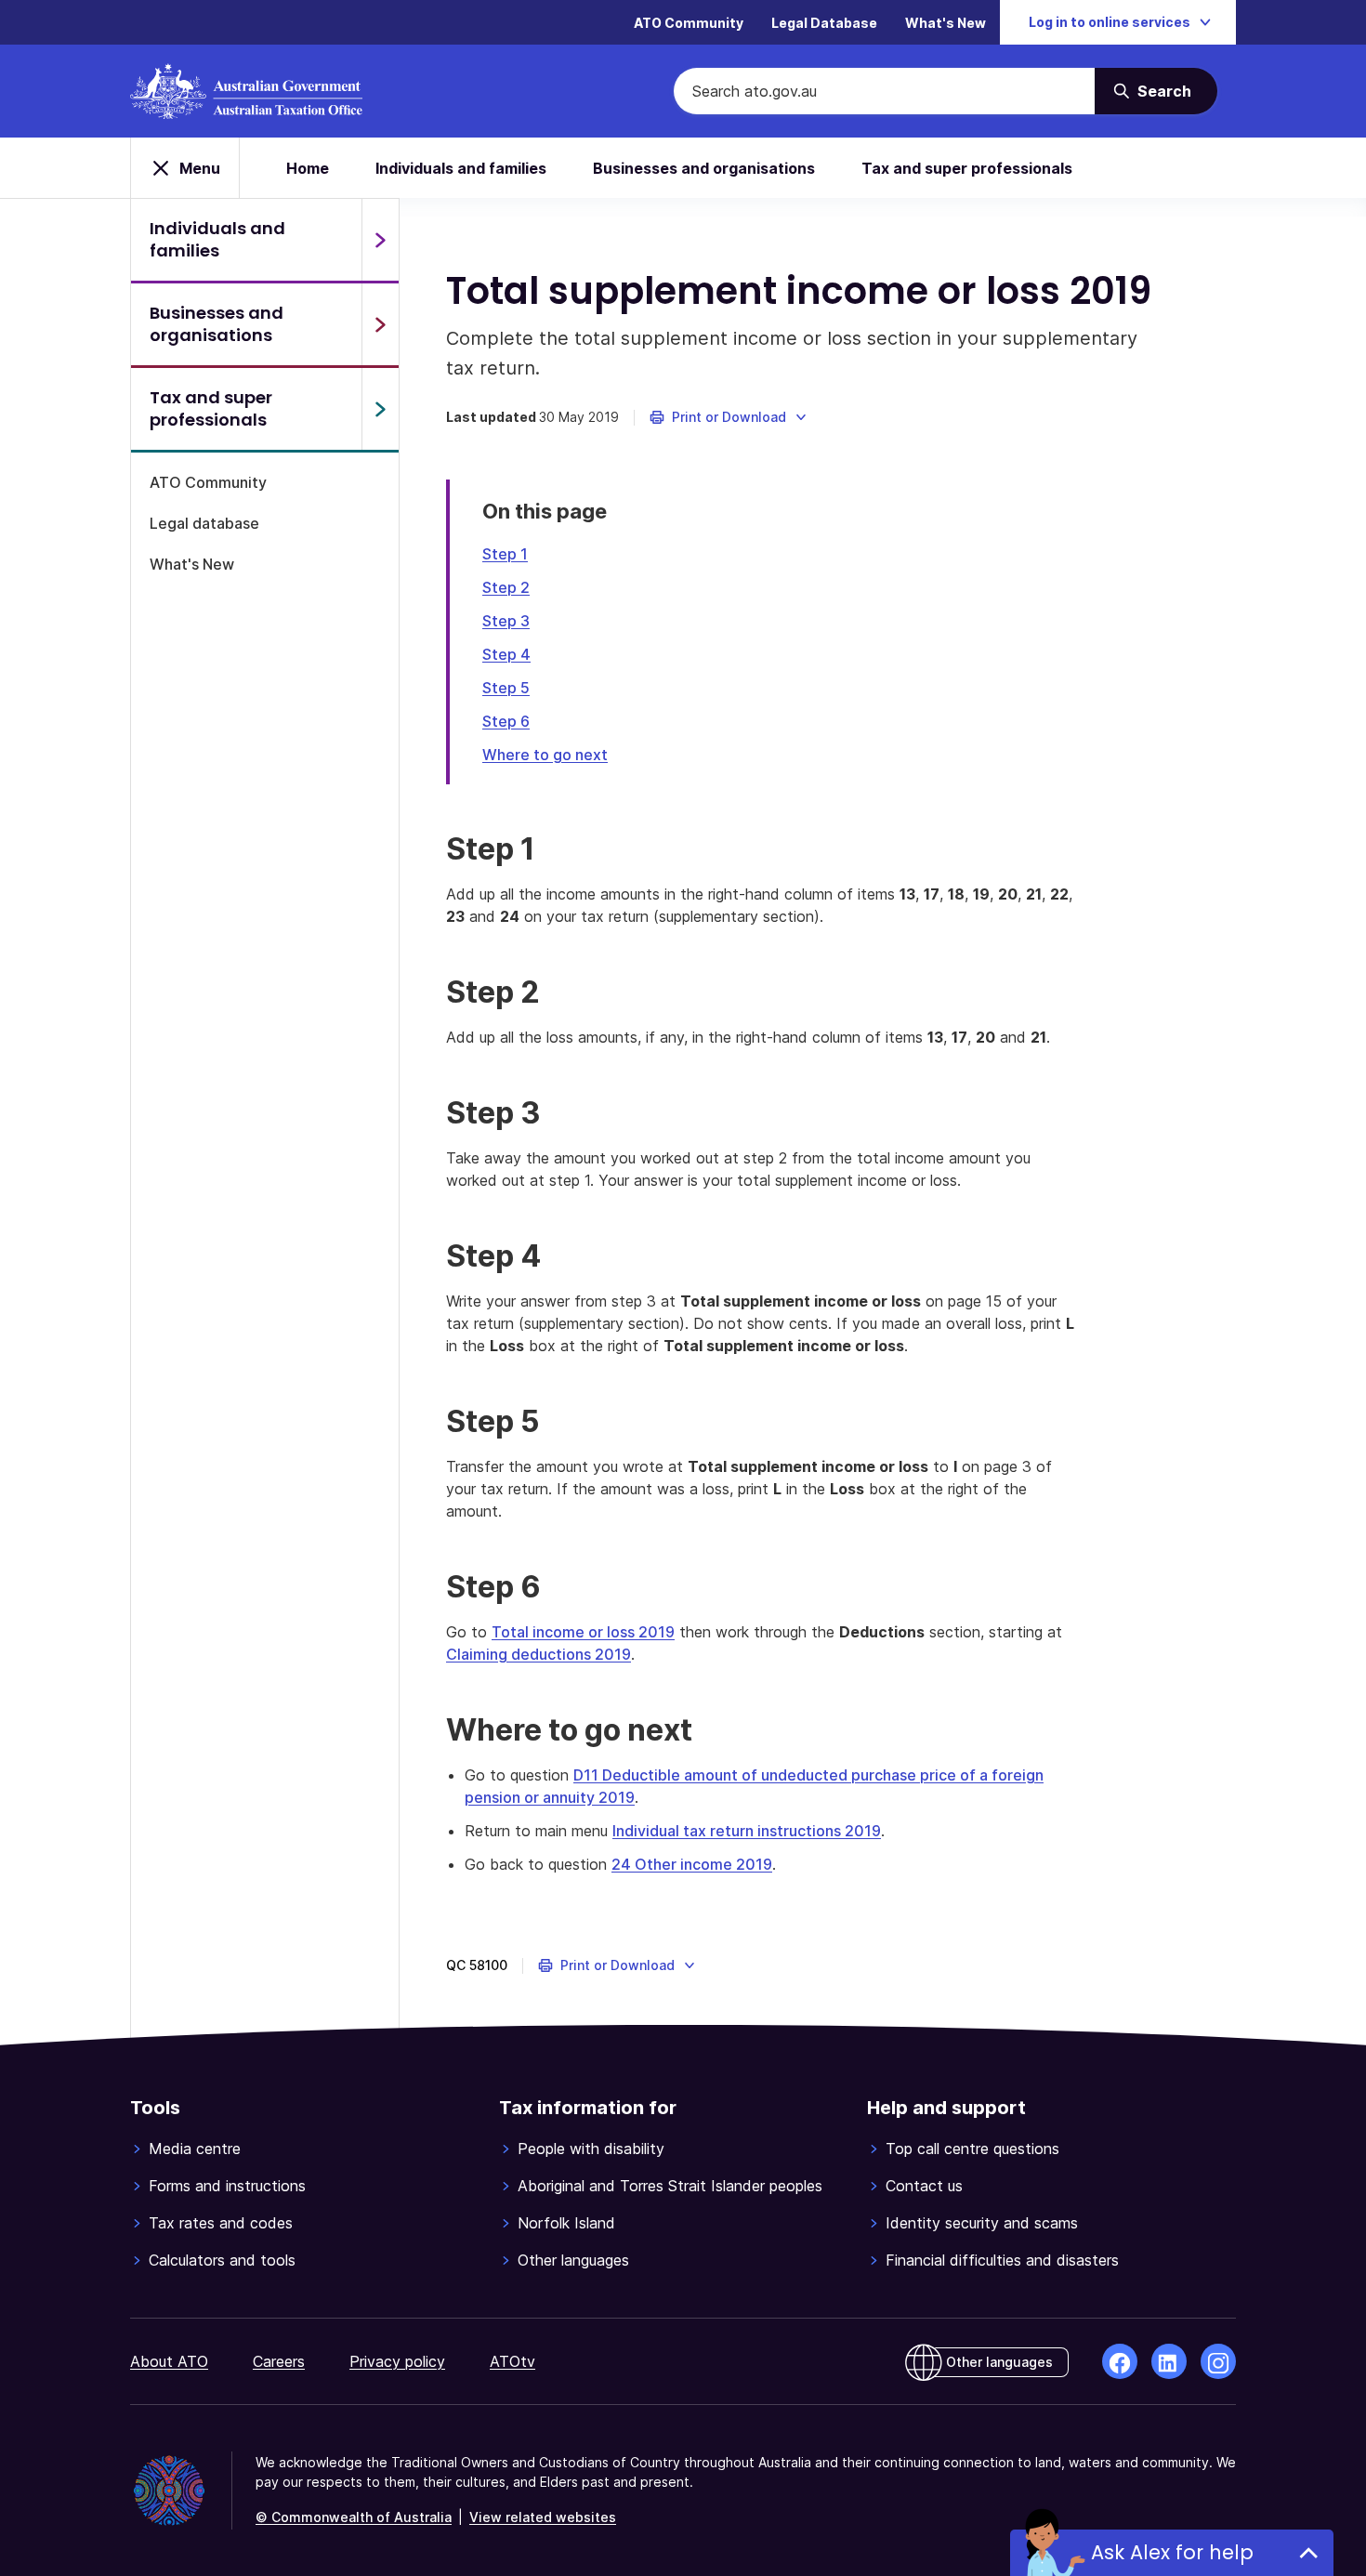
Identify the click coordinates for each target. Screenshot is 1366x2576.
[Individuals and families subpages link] (380, 240)
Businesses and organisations (704, 168)
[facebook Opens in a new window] (1120, 2361)
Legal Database (824, 23)
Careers (279, 2361)
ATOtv (512, 2361)
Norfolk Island (566, 2223)
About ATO (169, 2361)
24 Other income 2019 (692, 1864)
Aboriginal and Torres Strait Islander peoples (670, 2186)
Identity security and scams (982, 2223)
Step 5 (506, 688)
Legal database (204, 523)
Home (308, 168)
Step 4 (506, 654)
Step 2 (506, 587)
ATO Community (689, 23)
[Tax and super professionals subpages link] (380, 409)
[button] (729, 417)
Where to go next (545, 755)
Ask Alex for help (1172, 2552)
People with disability (591, 2149)
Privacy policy (397, 2361)
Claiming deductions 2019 (539, 1654)
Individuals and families (461, 168)
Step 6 (506, 721)
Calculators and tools (222, 2260)
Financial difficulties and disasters (1002, 2260)
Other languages (573, 2260)
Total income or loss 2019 (583, 1632)
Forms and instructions (227, 2186)
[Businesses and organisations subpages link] (380, 324)
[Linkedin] (1169, 2361)
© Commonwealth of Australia (354, 2517)
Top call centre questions (972, 2149)
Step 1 (505, 554)
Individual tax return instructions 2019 (747, 1831)
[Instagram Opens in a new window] (1218, 2361)
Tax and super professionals (967, 168)
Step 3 (506, 621)
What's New (946, 23)
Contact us (924, 2186)
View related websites (543, 2517)
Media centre (195, 2149)
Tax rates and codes (221, 2223)
